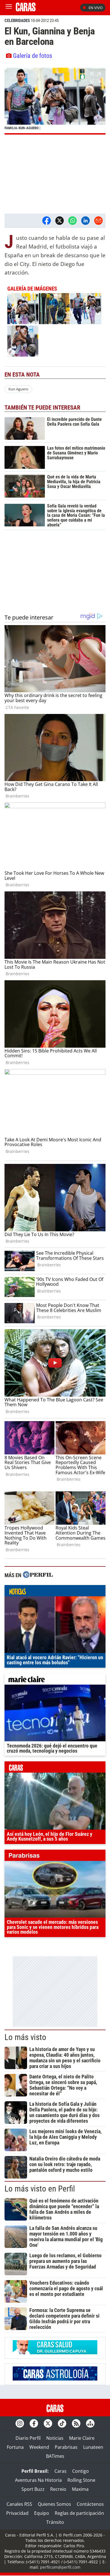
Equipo (42, 2513)
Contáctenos (90, 2504)
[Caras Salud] (55, 2353)
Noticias (55, 2438)
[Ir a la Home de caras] (26, 10)
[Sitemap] (90, 2423)
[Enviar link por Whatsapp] (72, 221)
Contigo (81, 2471)
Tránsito (55, 2522)
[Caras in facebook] (34, 2423)
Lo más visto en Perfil (40, 2189)
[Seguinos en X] (48, 2423)
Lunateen (93, 2447)
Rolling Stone (81, 2480)
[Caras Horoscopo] (55, 2379)
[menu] (9, 8)
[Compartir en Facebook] (47, 221)
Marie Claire (82, 2438)
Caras (60, 2471)
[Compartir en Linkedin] (85, 221)
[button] (55, 101)
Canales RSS (19, 2504)
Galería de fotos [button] (33, 56)
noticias (55, 1592)
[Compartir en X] (60, 221)
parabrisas (55, 1857)
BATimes (55, 2456)
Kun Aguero (18, 389)
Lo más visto (25, 2037)
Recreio (58, 2489)
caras (55, 1768)
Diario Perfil (28, 2438)
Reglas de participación (79, 2513)
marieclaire (55, 1680)
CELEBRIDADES (17, 21)
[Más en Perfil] (38, 1575)
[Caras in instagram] (20, 2423)
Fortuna (15, 2447)
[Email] (98, 221)
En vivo (96, 8)
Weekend (39, 2447)
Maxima (80, 2489)
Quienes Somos (54, 2504)
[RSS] (76, 2423)
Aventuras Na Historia (38, 2480)
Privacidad (17, 2513)
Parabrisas (66, 2447)
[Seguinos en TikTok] (62, 2423)
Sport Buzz (33, 2489)
